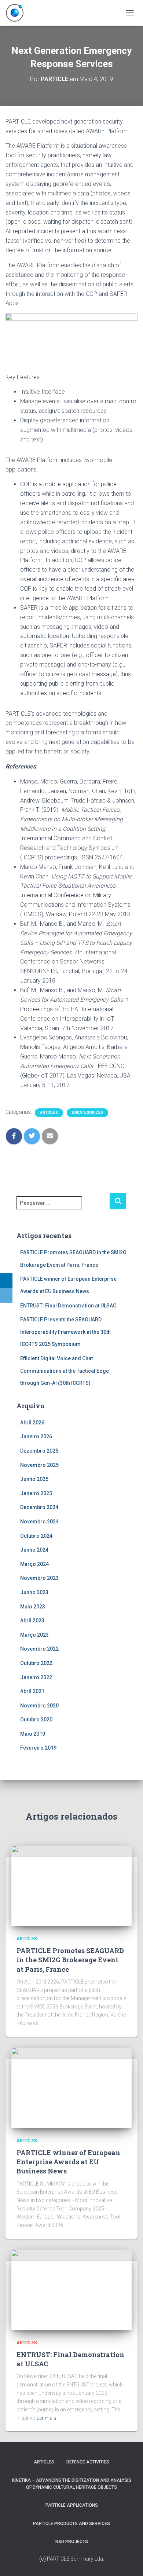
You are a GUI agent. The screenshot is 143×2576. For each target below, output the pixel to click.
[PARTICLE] (17, 13)
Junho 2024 (34, 1550)
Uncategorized (87, 1113)
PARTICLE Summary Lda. (76, 2559)
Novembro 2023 (39, 1578)
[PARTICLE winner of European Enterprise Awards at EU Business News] (71, 2087)
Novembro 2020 (39, 1706)
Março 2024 (34, 1564)
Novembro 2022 (39, 1649)
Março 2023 (34, 1635)
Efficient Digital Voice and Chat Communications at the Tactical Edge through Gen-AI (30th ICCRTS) (65, 1371)
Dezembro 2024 (39, 1507)
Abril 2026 (32, 1423)
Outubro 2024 (36, 1536)
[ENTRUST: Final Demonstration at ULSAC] (71, 2289)
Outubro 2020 (36, 1720)
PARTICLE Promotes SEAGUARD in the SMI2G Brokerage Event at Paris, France (70, 1960)
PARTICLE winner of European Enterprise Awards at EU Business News (68, 2162)
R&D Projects (72, 2542)
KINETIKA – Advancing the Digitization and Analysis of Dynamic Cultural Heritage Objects (72, 2484)
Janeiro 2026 (36, 1436)
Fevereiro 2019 (38, 1748)
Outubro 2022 (36, 1663)
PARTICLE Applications (72, 2505)
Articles (49, 1113)
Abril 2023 (32, 1621)
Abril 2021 (32, 1691)
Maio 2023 (33, 1607)
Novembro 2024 (39, 1522)
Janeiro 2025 (36, 1493)
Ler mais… (48, 2418)
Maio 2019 (33, 1734)
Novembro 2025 (39, 1465)
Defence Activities (88, 2462)
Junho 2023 (34, 1592)
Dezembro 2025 (39, 1451)
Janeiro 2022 (36, 1677)
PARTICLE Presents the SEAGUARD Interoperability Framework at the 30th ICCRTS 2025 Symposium (65, 1332)
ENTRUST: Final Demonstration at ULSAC (68, 1306)
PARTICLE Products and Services (71, 2524)
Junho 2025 (34, 1479)
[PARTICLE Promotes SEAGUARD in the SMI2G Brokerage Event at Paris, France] (71, 1886)
